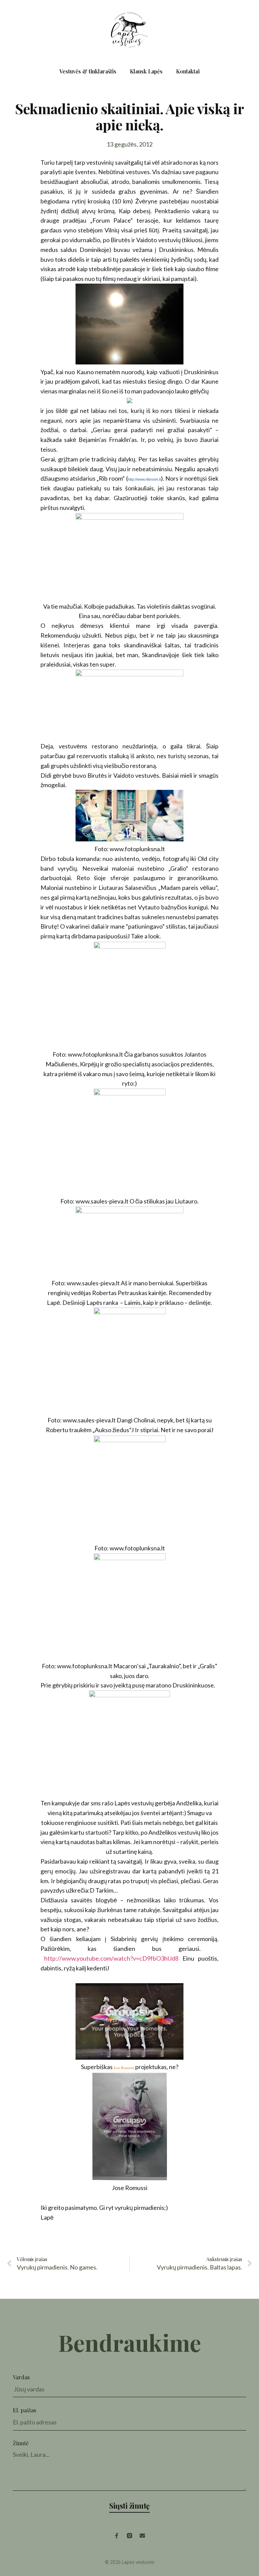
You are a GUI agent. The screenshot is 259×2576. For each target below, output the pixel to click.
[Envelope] (142, 2536)
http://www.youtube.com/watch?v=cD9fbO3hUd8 (111, 1958)
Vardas (21, 2377)
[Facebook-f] (117, 2536)
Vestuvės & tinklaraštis (88, 71)
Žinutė (21, 2443)
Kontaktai (188, 71)
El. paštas (24, 2410)
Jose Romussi (124, 2068)
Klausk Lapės (146, 71)
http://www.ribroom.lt (144, 479)
